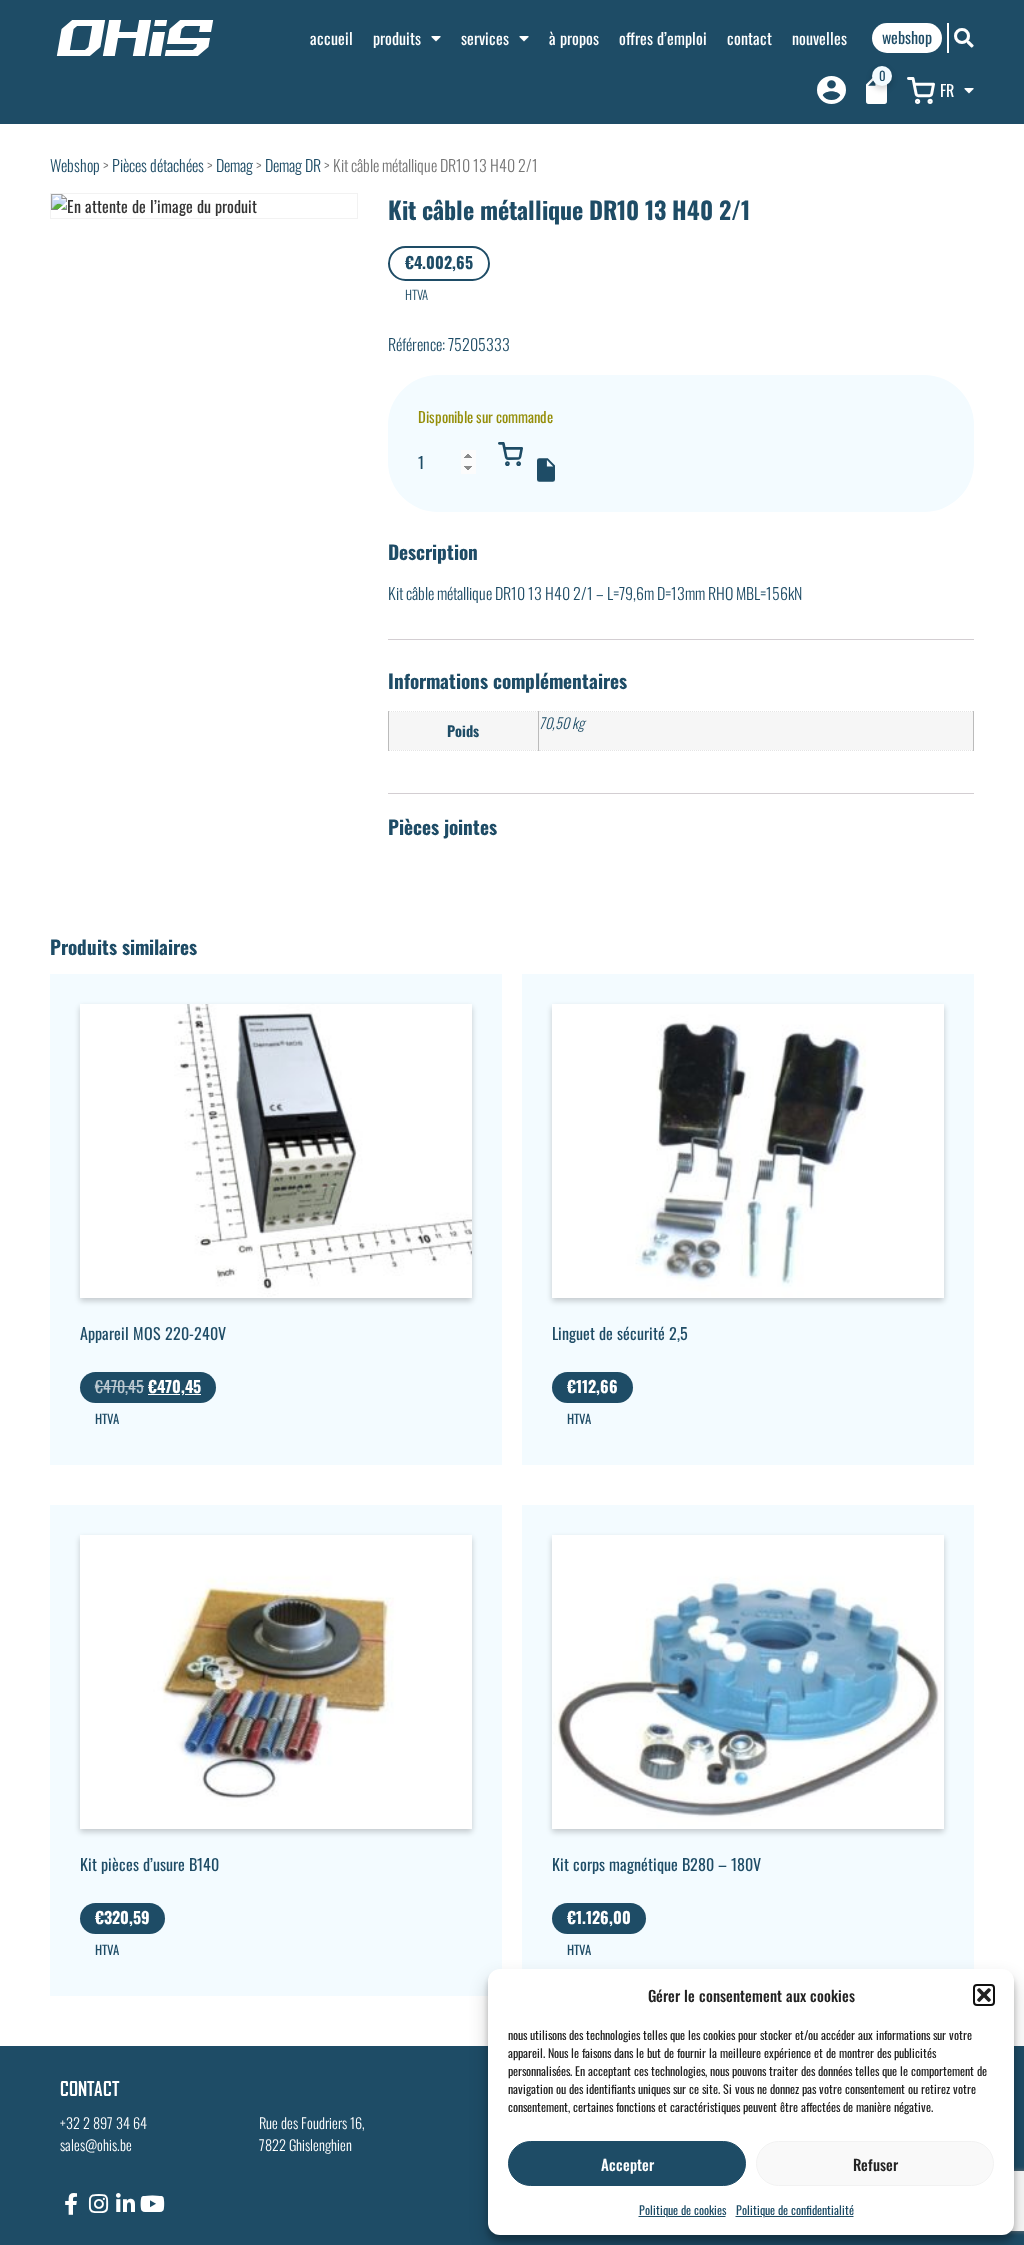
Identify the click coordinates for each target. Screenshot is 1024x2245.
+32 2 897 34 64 (103, 2122)
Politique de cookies (682, 2209)
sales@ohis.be (96, 2144)
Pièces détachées (158, 165)
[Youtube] (152, 2204)
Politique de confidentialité (795, 2209)
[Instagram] (98, 2204)
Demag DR (293, 165)
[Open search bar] (964, 37)
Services (485, 38)
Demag (234, 165)
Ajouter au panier (511, 454)
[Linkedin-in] (125, 2204)
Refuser (875, 2164)
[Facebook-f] (71, 2204)
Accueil (331, 38)
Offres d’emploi (663, 38)
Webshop (75, 165)
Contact (749, 38)
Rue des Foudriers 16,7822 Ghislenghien (312, 2133)
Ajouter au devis (546, 470)
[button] (984, 1995)
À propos (574, 38)
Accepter (627, 2164)
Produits (397, 38)
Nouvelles (819, 38)
